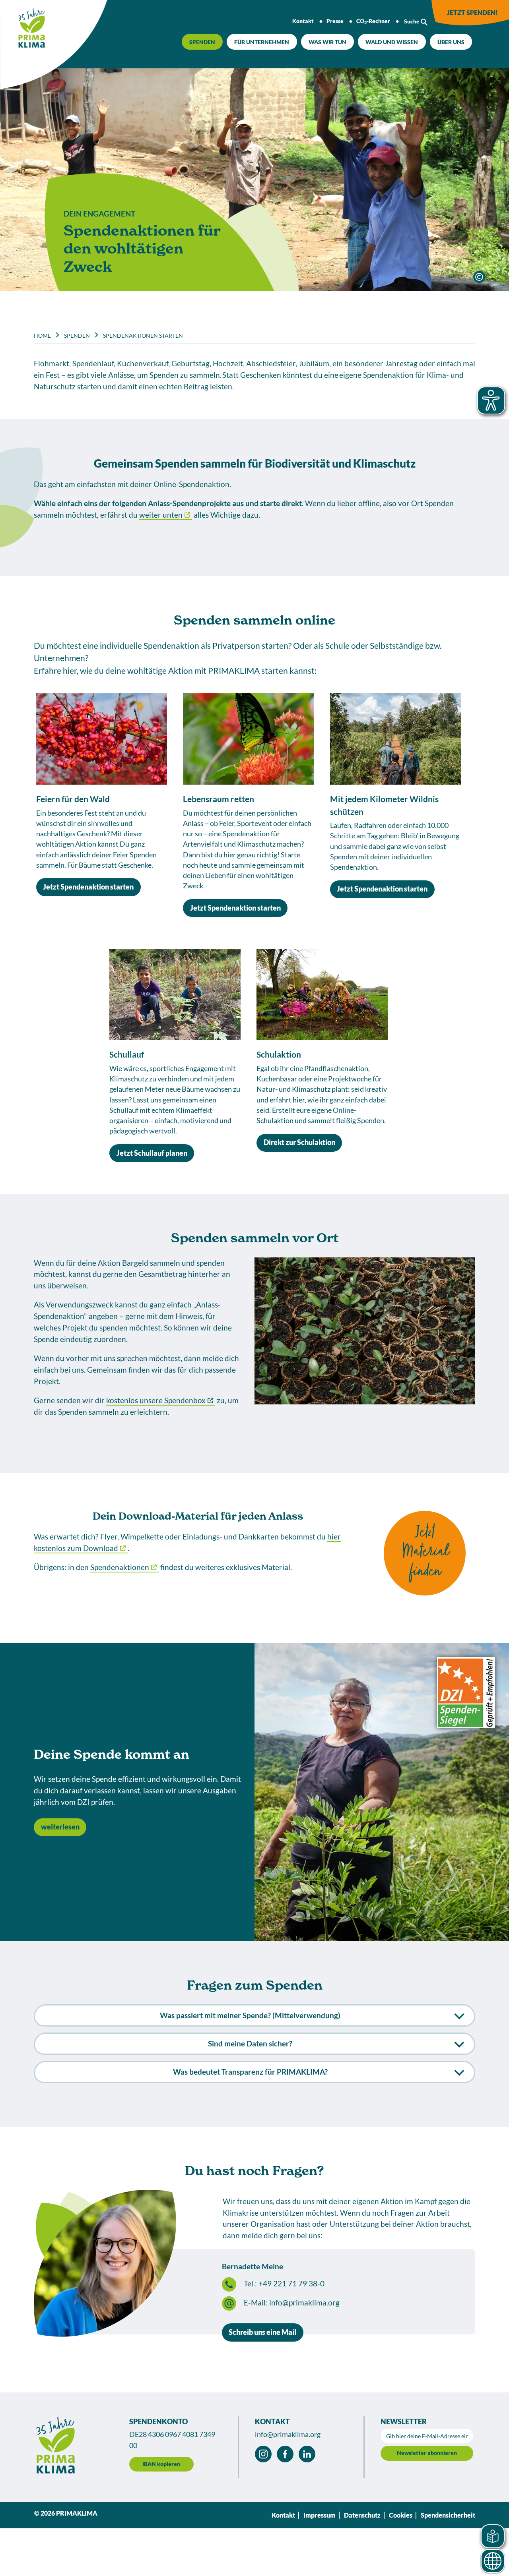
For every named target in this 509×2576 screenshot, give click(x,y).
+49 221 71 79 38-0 (291, 2283)
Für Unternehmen (262, 42)
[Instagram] (263, 2454)
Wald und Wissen (392, 42)
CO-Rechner (373, 21)
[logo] (24, 25)
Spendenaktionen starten (143, 336)
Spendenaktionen (120, 1567)
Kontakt (303, 21)
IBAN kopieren (161, 2464)
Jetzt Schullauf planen (152, 1153)
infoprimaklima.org (304, 2302)
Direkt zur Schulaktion (299, 1142)
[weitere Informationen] (479, 277)
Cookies (401, 2515)
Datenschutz (362, 2515)
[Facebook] (285, 2454)
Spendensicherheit (448, 2515)
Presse (335, 21)
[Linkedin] (307, 2454)
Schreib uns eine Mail (262, 2332)
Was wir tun (327, 42)
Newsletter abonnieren (427, 2453)
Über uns (451, 42)
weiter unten (161, 515)
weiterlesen (60, 1827)
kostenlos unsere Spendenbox (156, 1400)
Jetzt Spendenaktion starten (88, 887)
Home (42, 336)
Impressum (320, 2515)
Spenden (202, 42)
